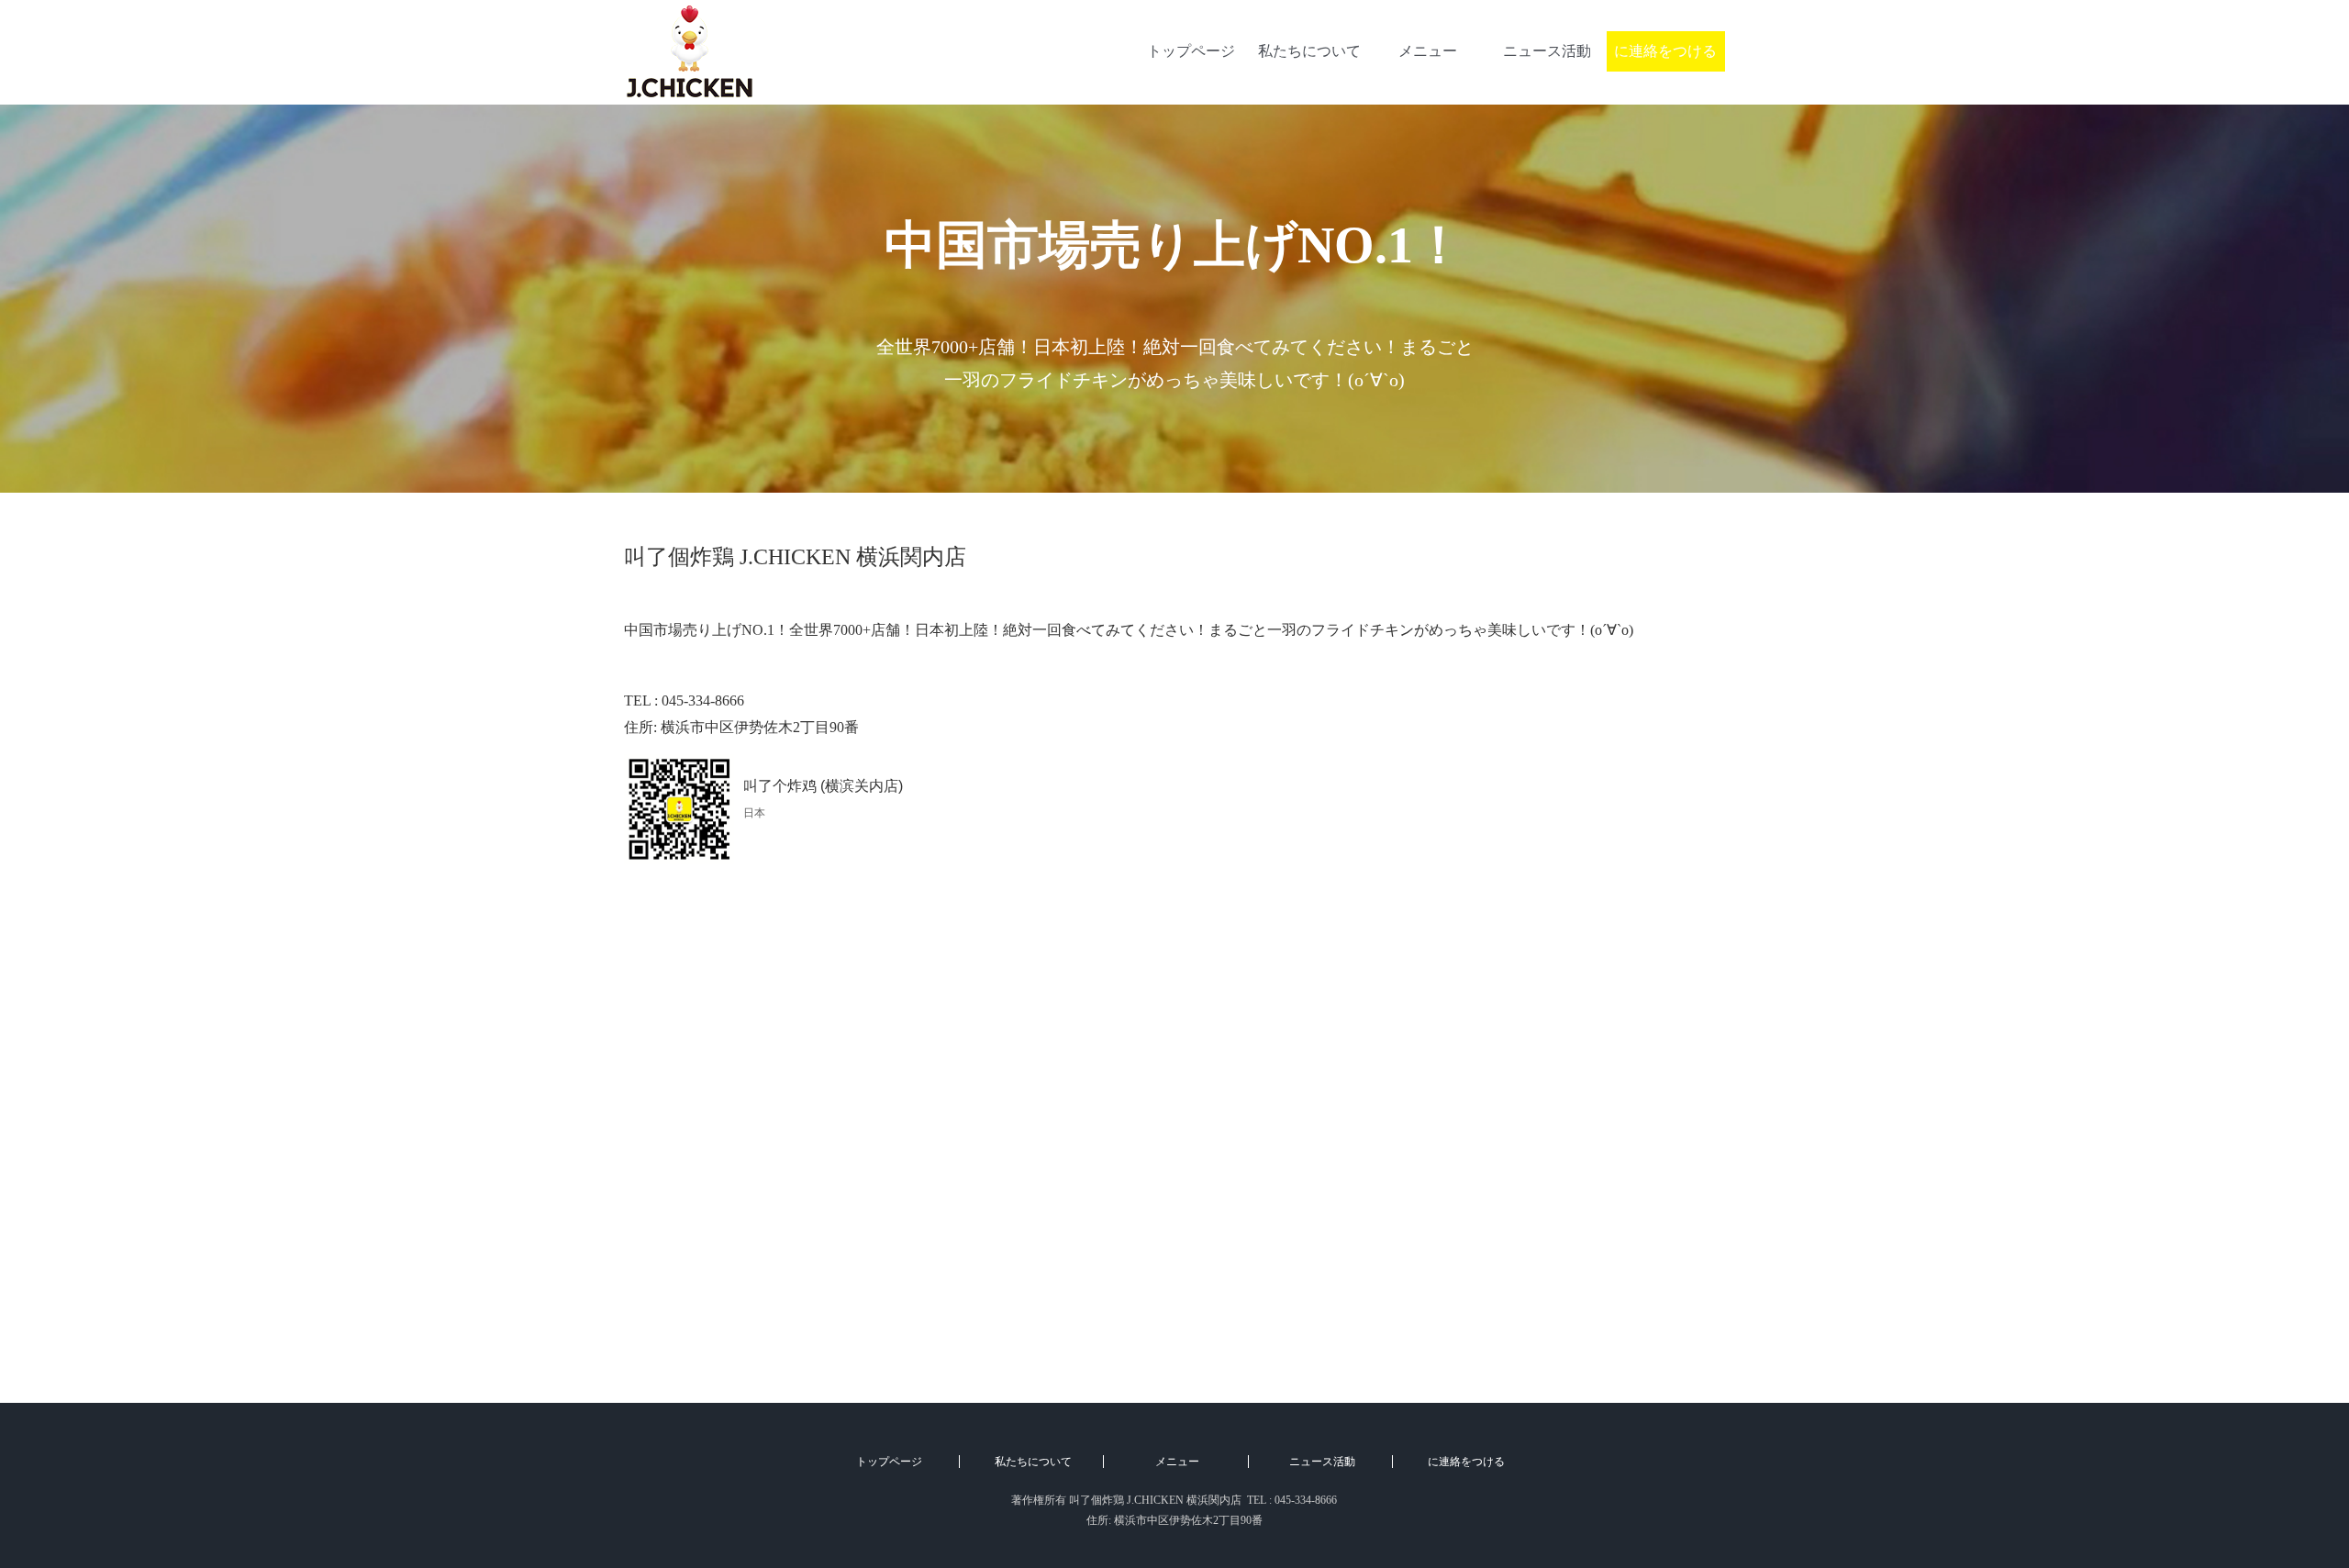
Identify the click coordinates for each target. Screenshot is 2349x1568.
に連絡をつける (1665, 51)
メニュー (1428, 51)
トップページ (1191, 51)
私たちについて (1309, 51)
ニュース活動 (1547, 51)
